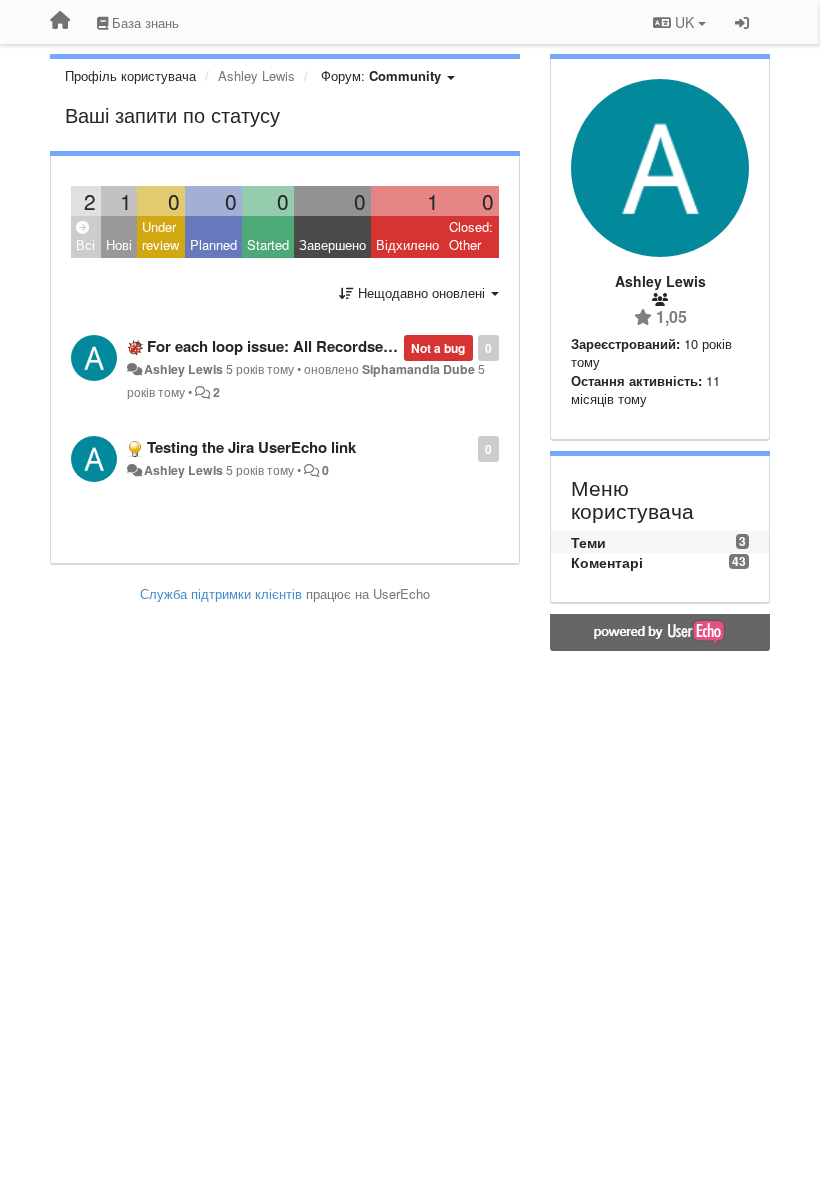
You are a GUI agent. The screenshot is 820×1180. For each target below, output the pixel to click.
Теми (588, 542)
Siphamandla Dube (418, 369)
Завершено (332, 244)
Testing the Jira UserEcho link (251, 447)
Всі (85, 244)
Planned (213, 244)
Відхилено (407, 244)
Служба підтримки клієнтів (221, 593)
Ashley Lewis (183, 369)
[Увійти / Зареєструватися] (742, 22)
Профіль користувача (130, 75)
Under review (160, 236)
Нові (119, 244)
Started (268, 244)
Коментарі (607, 562)
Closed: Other (471, 236)
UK (684, 22)
